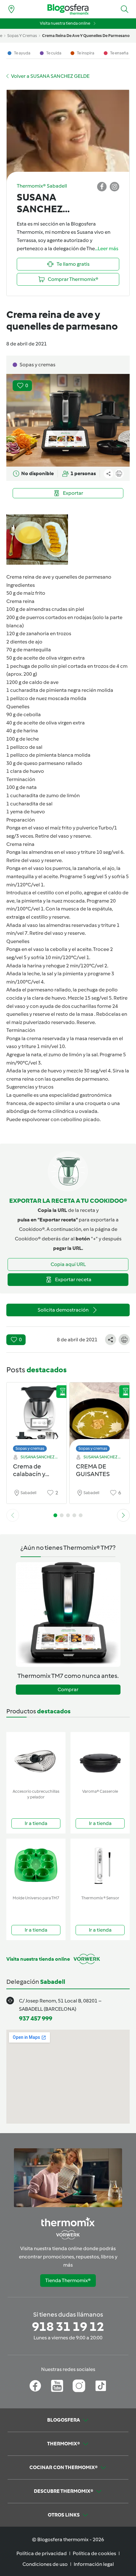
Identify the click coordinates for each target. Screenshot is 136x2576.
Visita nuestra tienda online (65, 23)
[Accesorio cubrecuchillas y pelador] (36, 1759)
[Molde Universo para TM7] (36, 1866)
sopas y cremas (22, 36)
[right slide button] (123, 1515)
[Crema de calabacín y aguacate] (37, 1415)
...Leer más (107, 248)
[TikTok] (101, 2386)
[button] (125, 9)
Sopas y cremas (30, 1448)
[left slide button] (13, 1515)
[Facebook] (35, 2386)
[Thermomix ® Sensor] (100, 1866)
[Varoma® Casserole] (100, 1759)
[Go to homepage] (68, 9)
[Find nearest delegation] (11, 9)
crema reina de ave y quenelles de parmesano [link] (86, 36)
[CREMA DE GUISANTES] (99, 1415)
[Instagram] (79, 2386)
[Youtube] (57, 2386)
